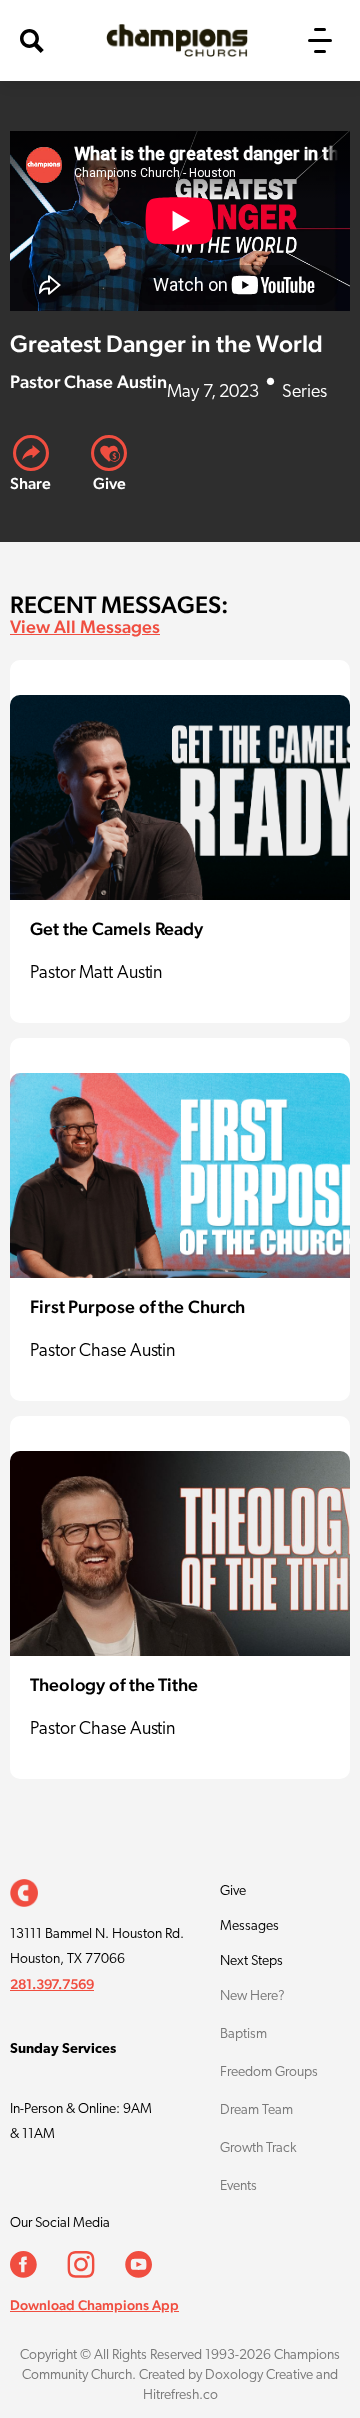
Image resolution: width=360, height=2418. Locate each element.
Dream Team (256, 2110)
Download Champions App (94, 2305)
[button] (320, 40)
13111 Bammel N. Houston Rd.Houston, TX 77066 (97, 1947)
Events (238, 2186)
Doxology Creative (259, 2375)
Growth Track (258, 2148)
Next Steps (251, 1961)
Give (233, 1891)
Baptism (243, 2034)
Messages (249, 1926)
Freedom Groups (269, 2072)
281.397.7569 (52, 1984)
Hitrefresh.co (180, 2395)
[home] (172, 40)
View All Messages (85, 626)
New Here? (252, 1996)
